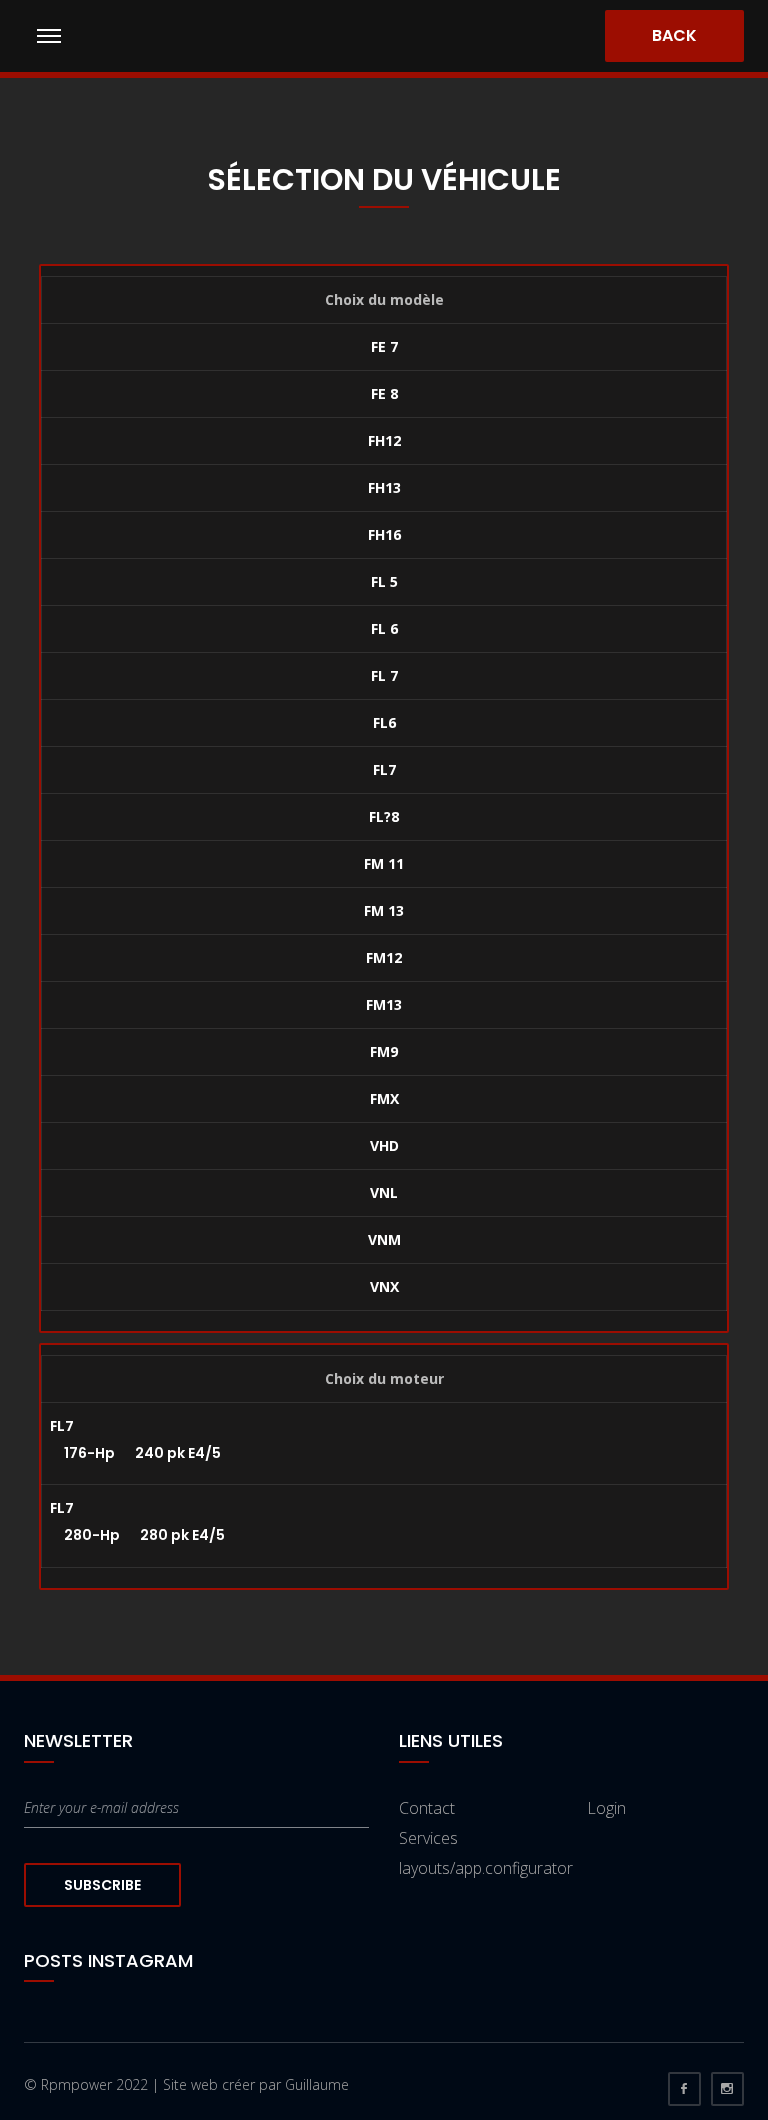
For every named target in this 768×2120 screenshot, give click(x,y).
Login (606, 1808)
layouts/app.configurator (486, 1868)
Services (428, 1838)
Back (674, 35)
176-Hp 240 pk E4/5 (135, 1453)
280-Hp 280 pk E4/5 (137, 1535)
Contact (427, 1808)
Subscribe (102, 1885)
